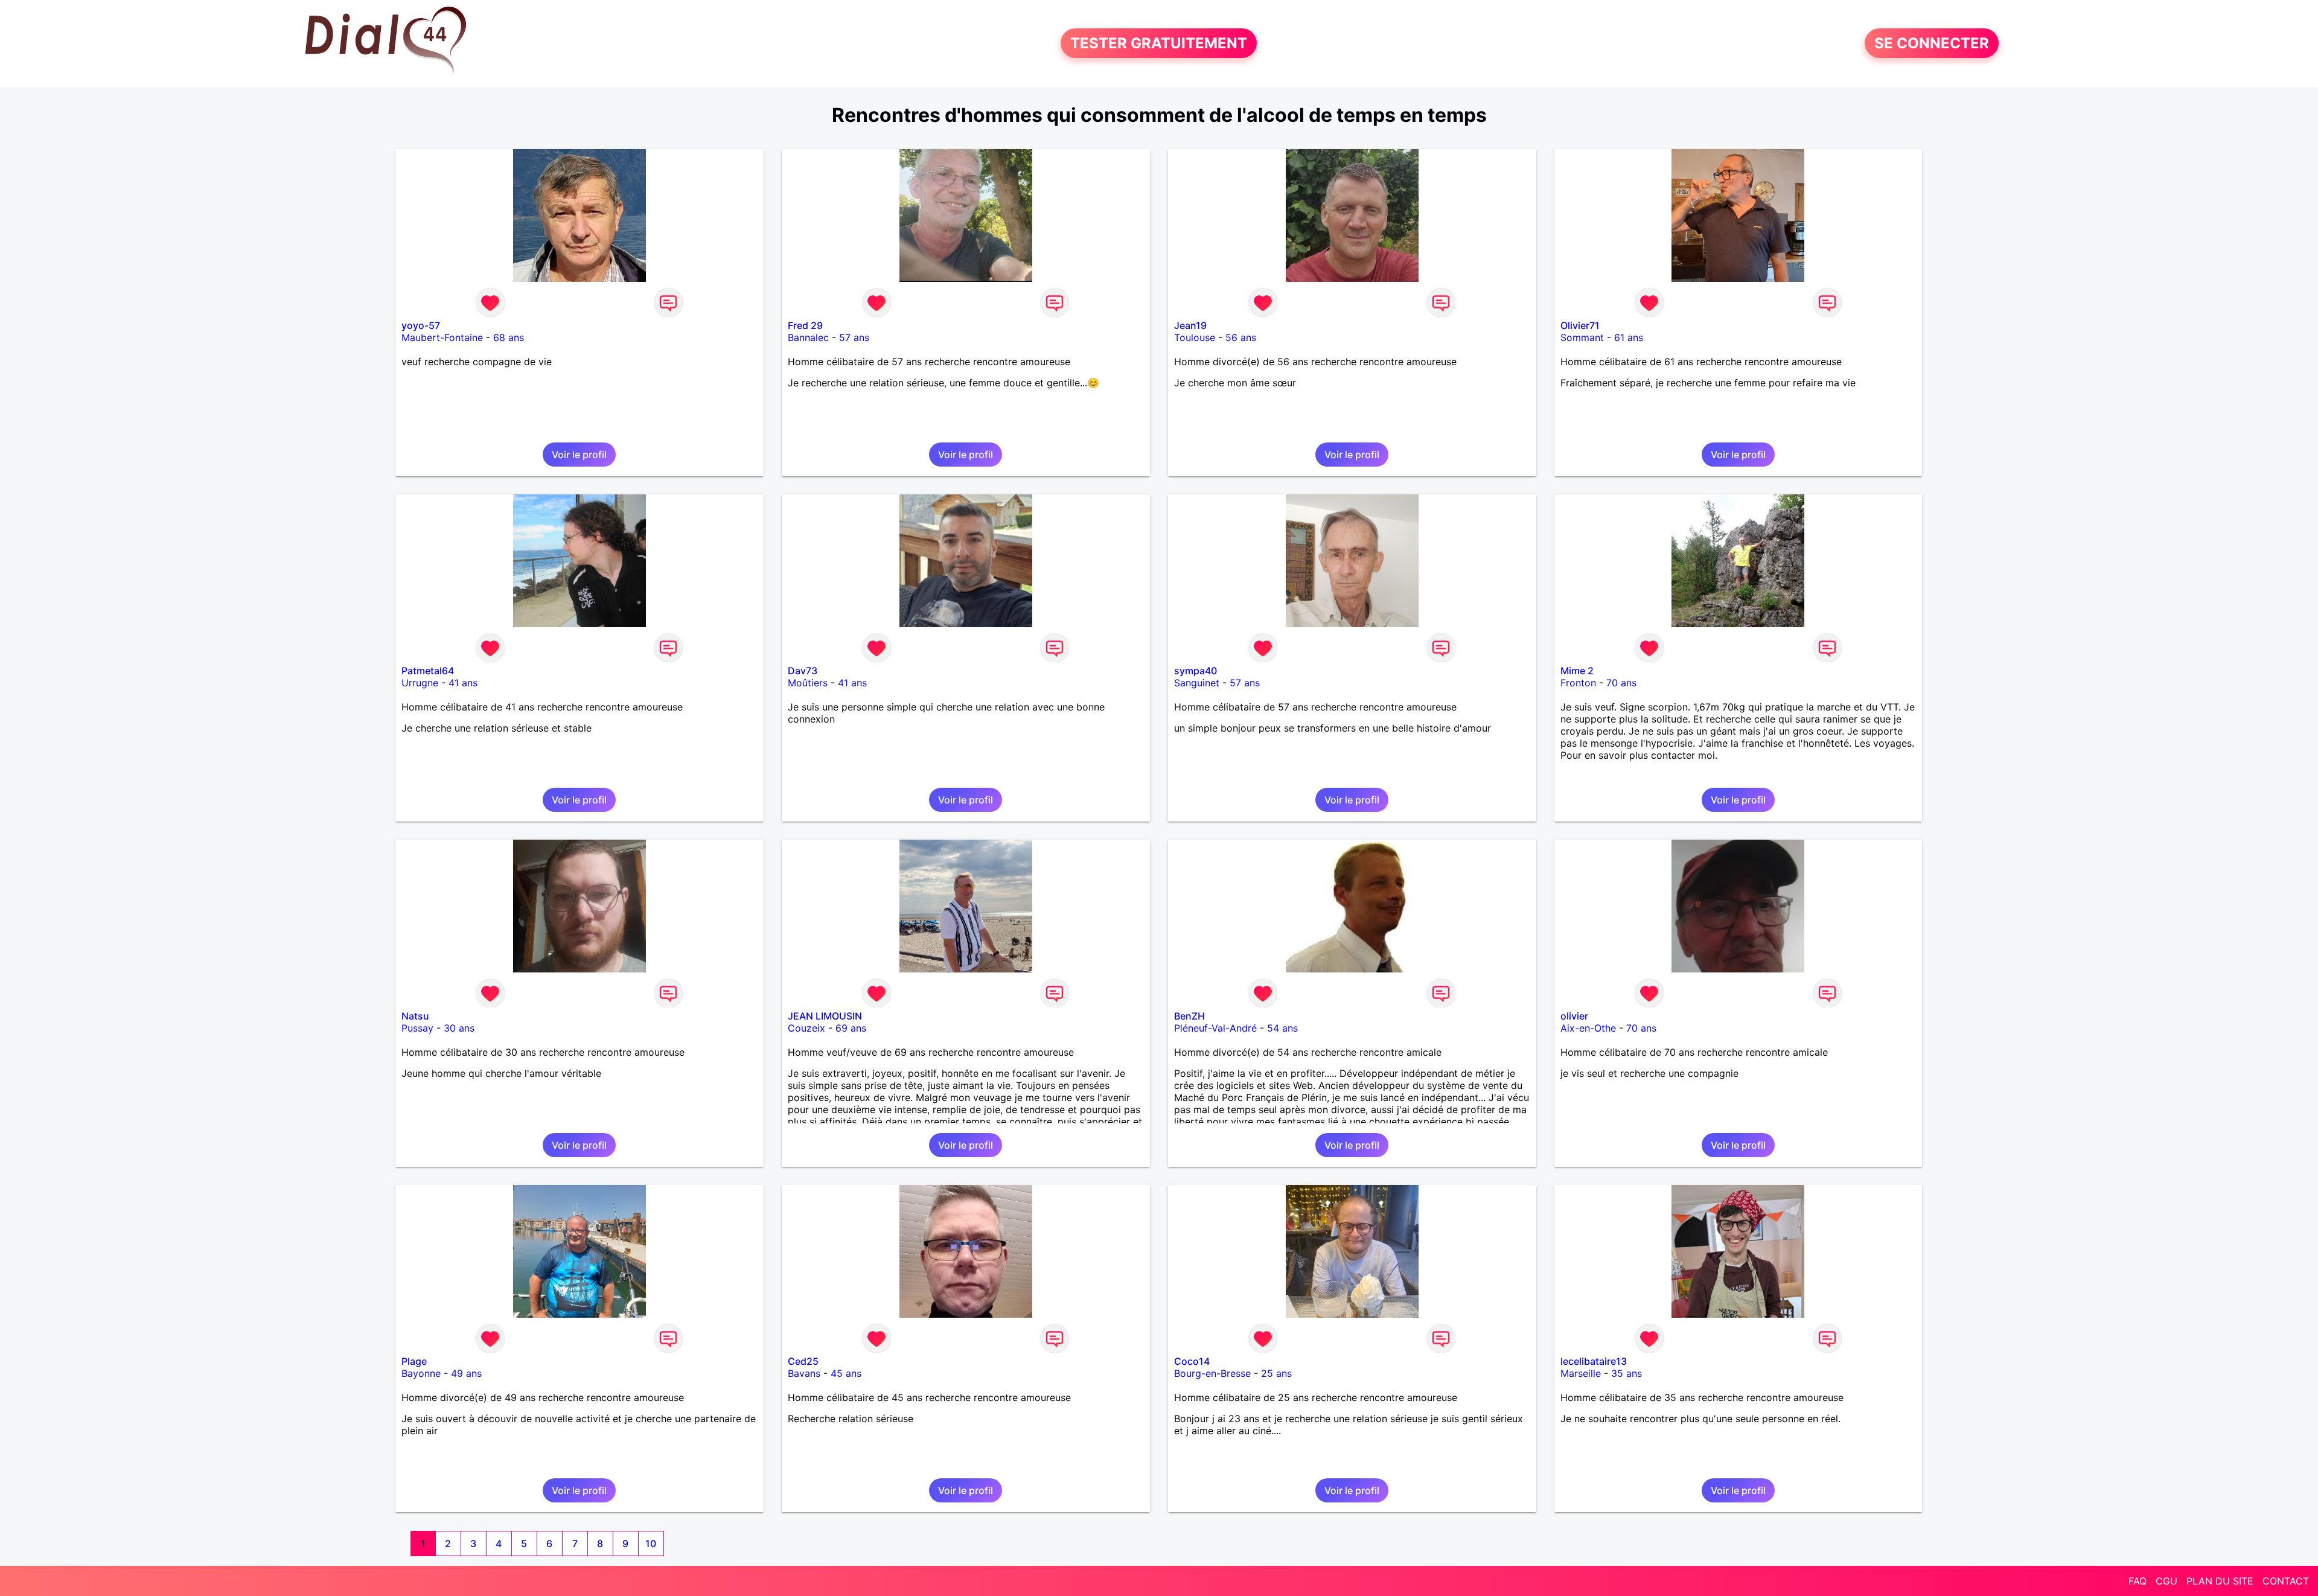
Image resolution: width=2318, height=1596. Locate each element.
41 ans (463, 683)
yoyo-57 (421, 325)
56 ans (1241, 337)
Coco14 (1192, 1361)
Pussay (417, 1028)
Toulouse (1195, 337)
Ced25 (803, 1361)
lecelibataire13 (1594, 1361)
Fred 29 (805, 325)
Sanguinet (1197, 683)
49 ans (466, 1373)
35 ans (1627, 1373)
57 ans (854, 337)
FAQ (2138, 1581)
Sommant (1582, 337)
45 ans (846, 1373)
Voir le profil (579, 455)
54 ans (1282, 1028)
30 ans (459, 1028)
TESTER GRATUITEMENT (1159, 43)
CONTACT (2286, 1581)
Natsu (415, 1016)
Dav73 (803, 671)
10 (651, 1543)
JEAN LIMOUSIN (825, 1016)
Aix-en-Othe (1588, 1028)
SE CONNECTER (1932, 43)
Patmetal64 (428, 671)
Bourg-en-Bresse (1212, 1373)
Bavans (804, 1373)
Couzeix (806, 1028)
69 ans (851, 1028)
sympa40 (1196, 671)
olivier (1574, 1016)
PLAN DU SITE (2220, 1581)
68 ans (509, 337)
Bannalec (808, 337)
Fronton (1578, 683)
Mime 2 (1577, 671)
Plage (414, 1361)
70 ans (1621, 683)
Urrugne (420, 683)
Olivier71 (1580, 325)
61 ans (1629, 337)
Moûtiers (808, 683)
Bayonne (421, 1373)
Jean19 (1190, 325)
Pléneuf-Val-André (1215, 1028)
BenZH (1189, 1016)
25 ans (1276, 1373)
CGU (2166, 1581)
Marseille (1581, 1373)
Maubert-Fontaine (442, 337)
